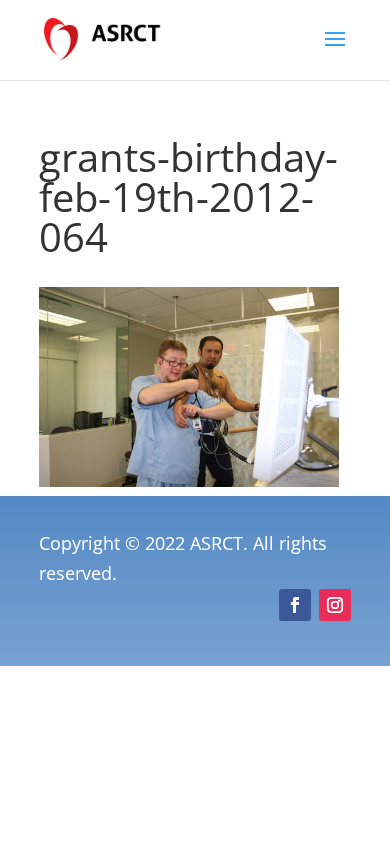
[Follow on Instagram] (335, 605)
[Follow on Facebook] (295, 605)
